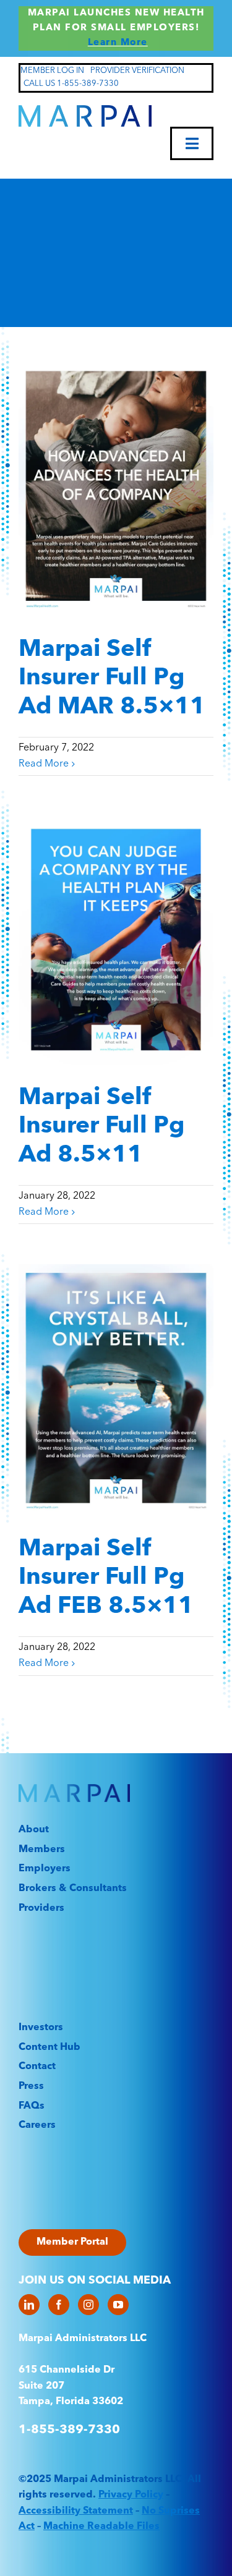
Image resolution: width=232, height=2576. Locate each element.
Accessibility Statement (76, 2511)
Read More (44, 764)
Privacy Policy (131, 2495)
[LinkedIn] (29, 2305)
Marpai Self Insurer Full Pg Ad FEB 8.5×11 (106, 1578)
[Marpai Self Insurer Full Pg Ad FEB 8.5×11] (116, 1390)
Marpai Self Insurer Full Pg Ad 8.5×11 (101, 1127)
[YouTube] (118, 2305)
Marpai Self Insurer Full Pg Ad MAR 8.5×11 (112, 678)
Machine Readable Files (101, 2527)
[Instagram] (88, 2305)
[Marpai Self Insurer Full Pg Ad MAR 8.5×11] (116, 491)
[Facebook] (59, 2305)
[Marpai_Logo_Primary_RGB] (85, 110)
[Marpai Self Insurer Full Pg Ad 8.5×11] (116, 940)
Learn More (118, 43)
